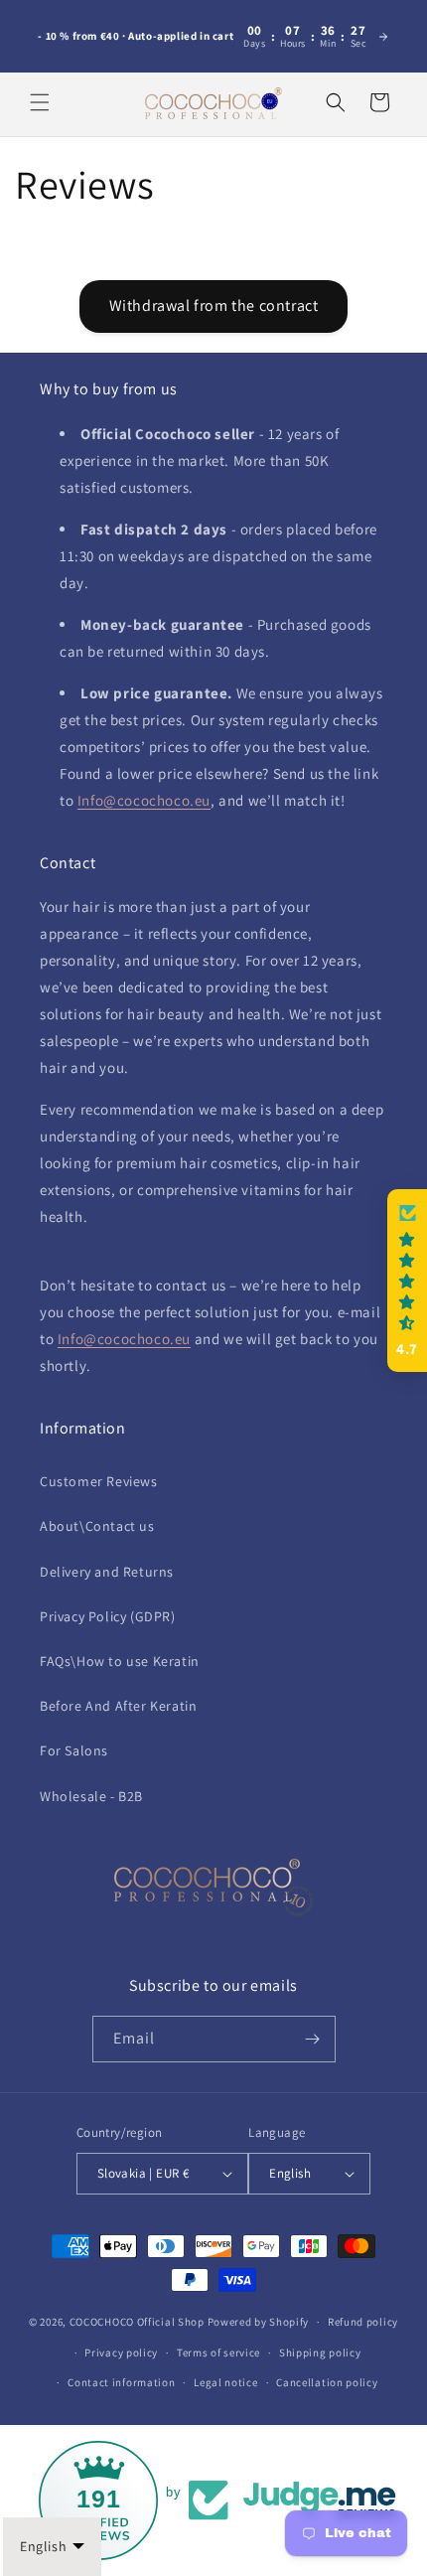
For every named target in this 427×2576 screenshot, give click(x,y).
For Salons (74, 1750)
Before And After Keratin (118, 1706)
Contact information (121, 2382)
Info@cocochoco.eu (144, 800)
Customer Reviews (99, 1481)
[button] (40, 102)
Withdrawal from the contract (214, 305)
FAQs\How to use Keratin (120, 1661)
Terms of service (218, 2352)
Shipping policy (320, 2352)
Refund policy (363, 2322)
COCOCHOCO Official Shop (137, 2322)
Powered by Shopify (259, 2322)
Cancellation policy (327, 2382)
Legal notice (225, 2382)
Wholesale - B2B (91, 1796)
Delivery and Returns (107, 1572)
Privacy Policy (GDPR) (108, 1616)
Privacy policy (121, 2352)
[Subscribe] (313, 2039)
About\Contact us (97, 1526)
